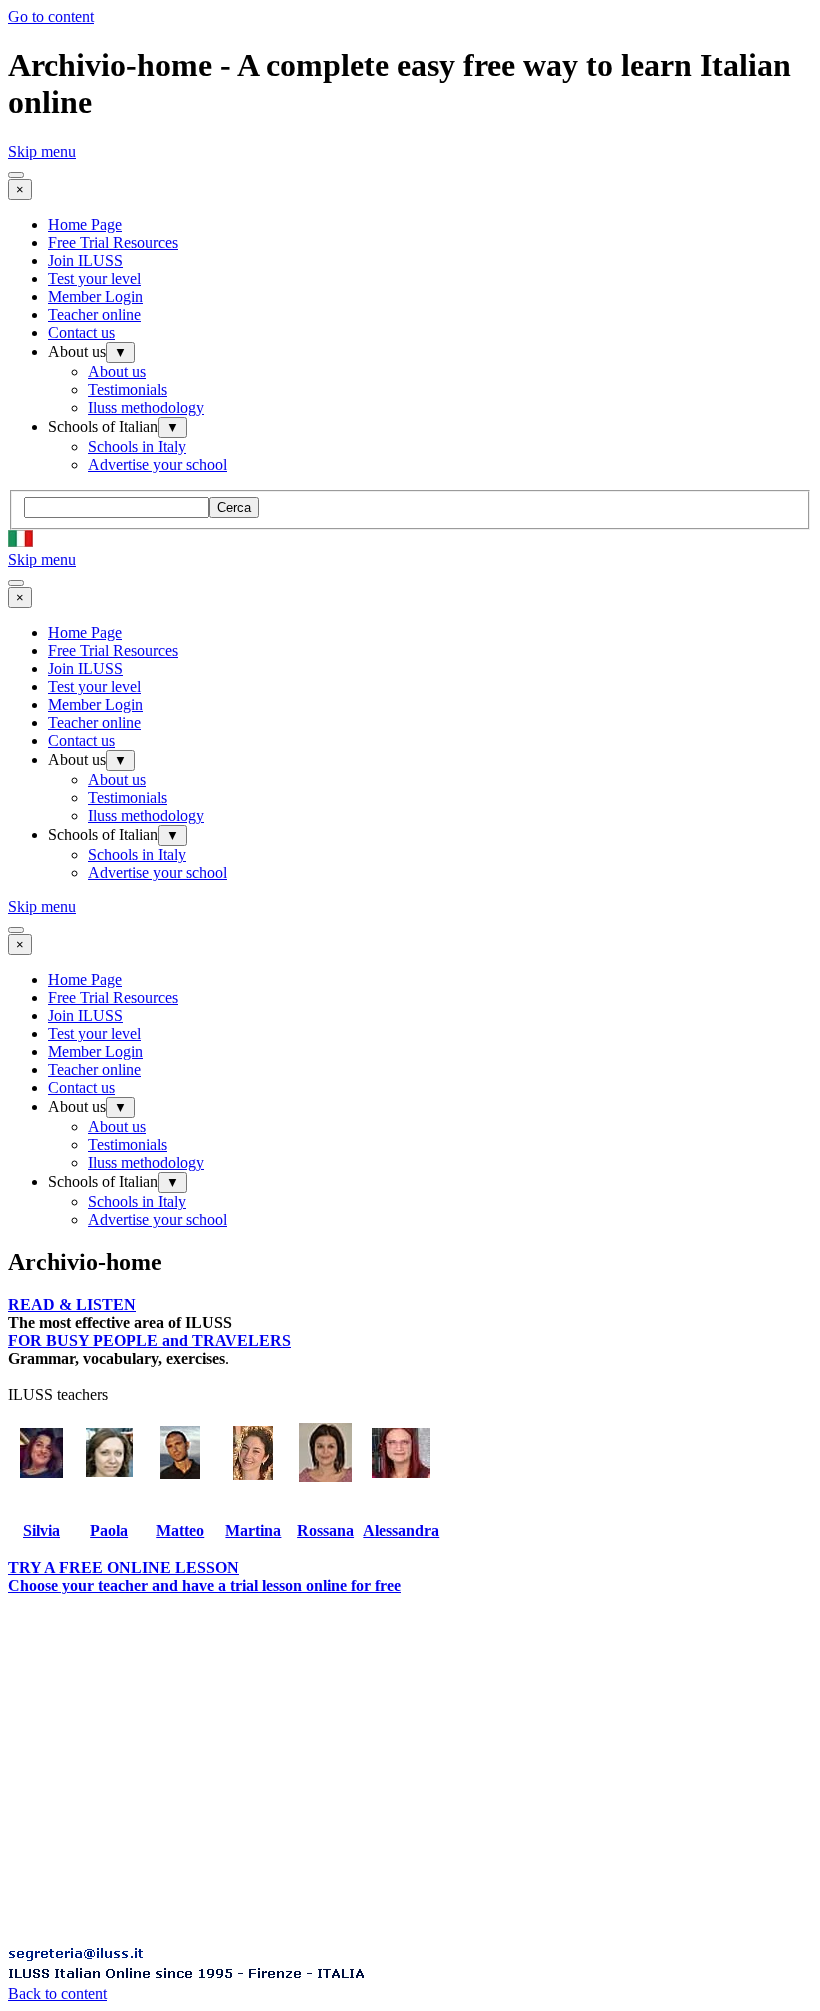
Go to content (51, 16)
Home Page (85, 224)
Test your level (94, 278)
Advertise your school (157, 464)
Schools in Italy (137, 446)
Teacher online (94, 314)
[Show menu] (16, 175)
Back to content (57, 1993)
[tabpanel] (410, 1314)
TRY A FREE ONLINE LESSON (123, 1567)
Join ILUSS (85, 260)
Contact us (81, 332)
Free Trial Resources (113, 242)
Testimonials (127, 389)
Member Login (95, 296)
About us (117, 371)
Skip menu (42, 151)
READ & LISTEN (72, 1304)
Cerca (234, 507)
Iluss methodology (146, 407)
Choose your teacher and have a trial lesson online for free (204, 1585)
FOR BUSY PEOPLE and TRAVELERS (149, 1340)
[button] (76, 1955)
